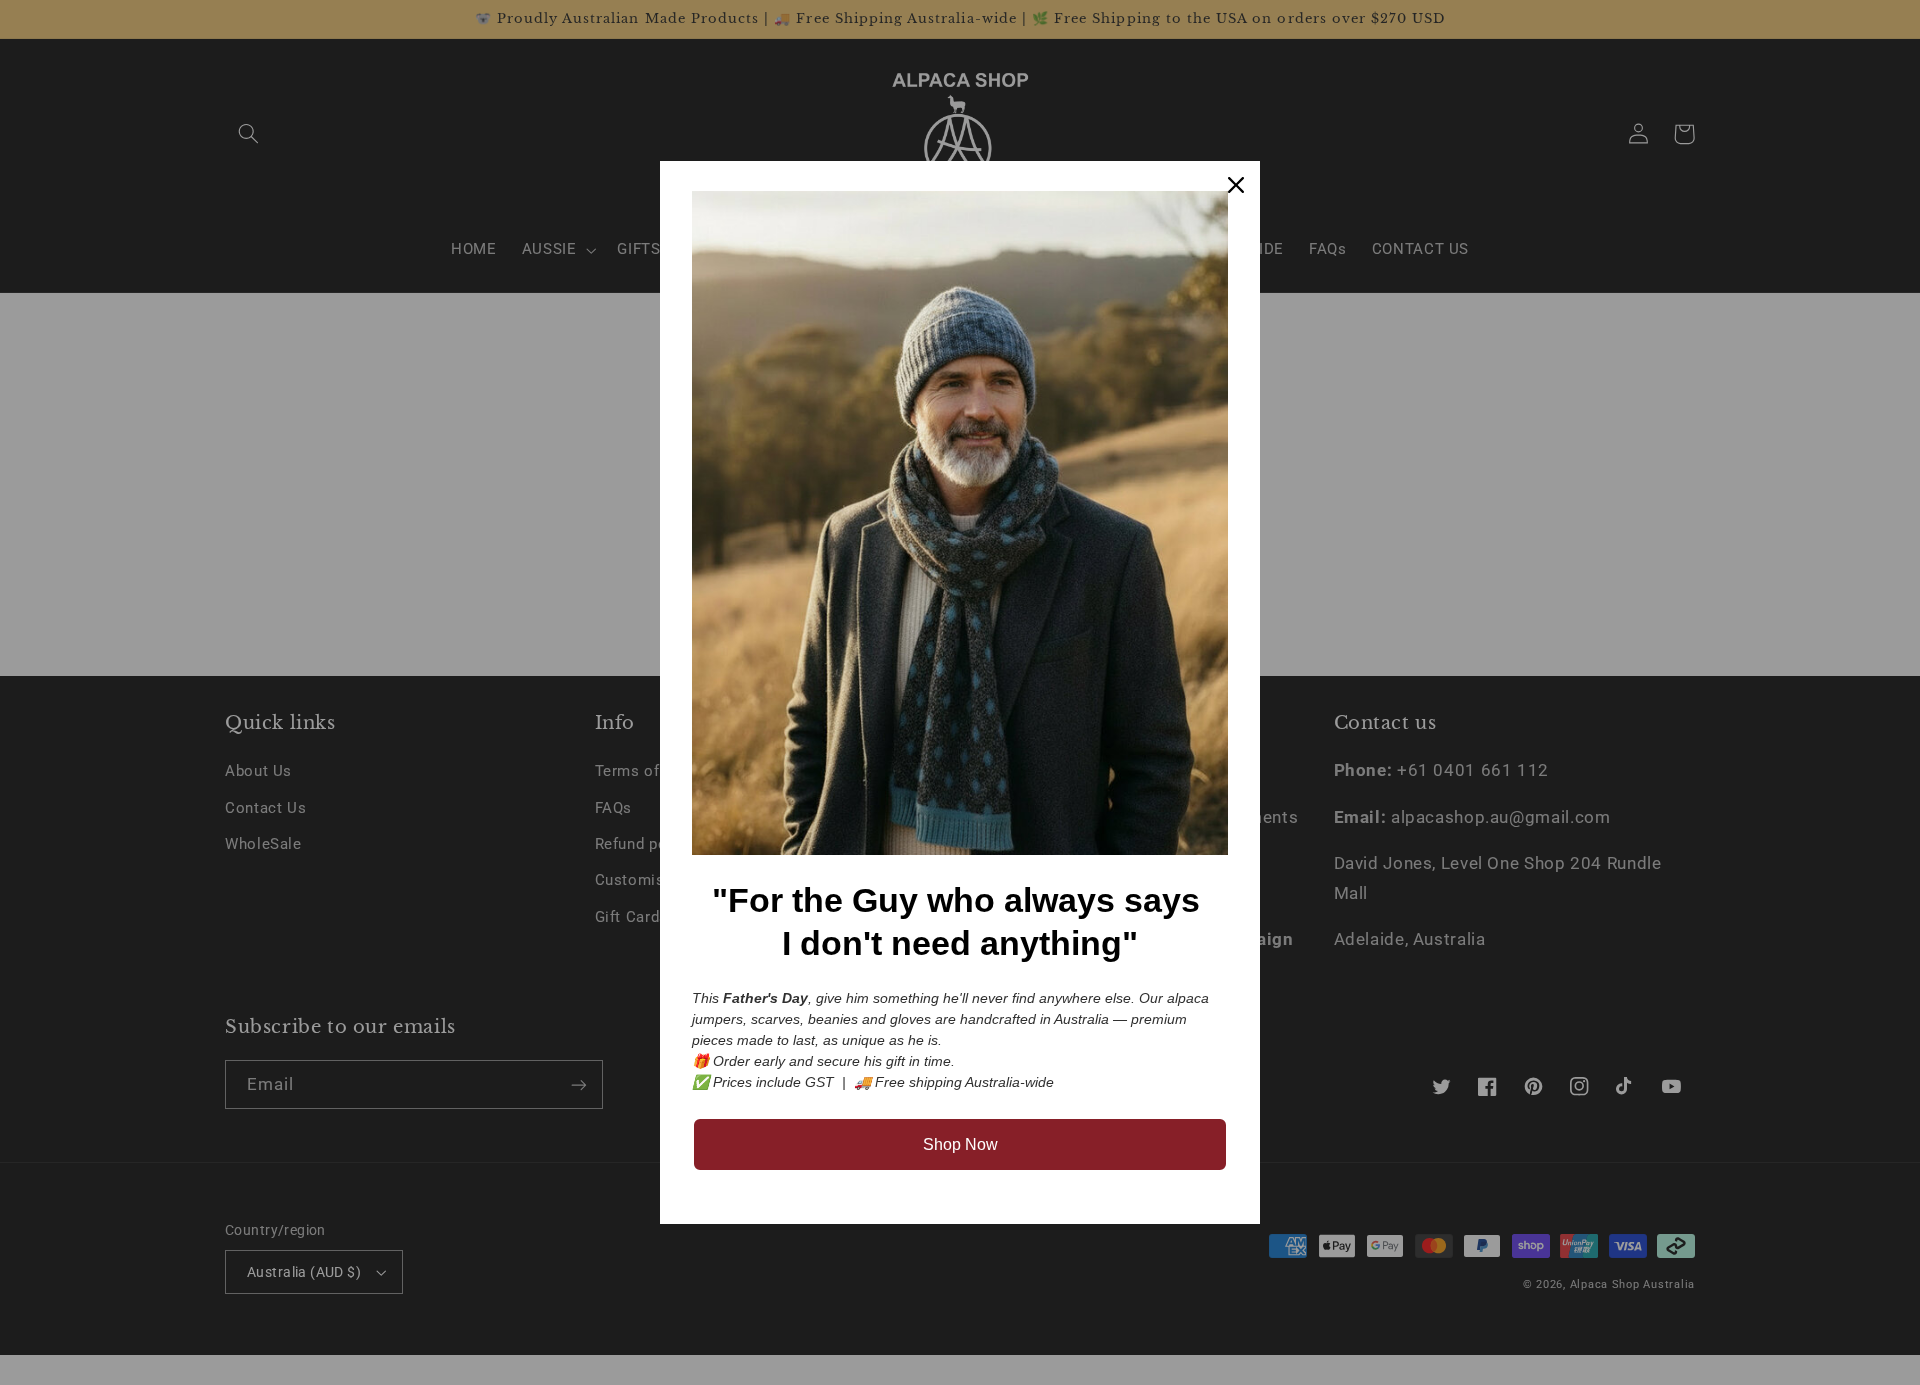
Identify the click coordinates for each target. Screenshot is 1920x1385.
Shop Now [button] (960, 1144)
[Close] (1236, 185)
